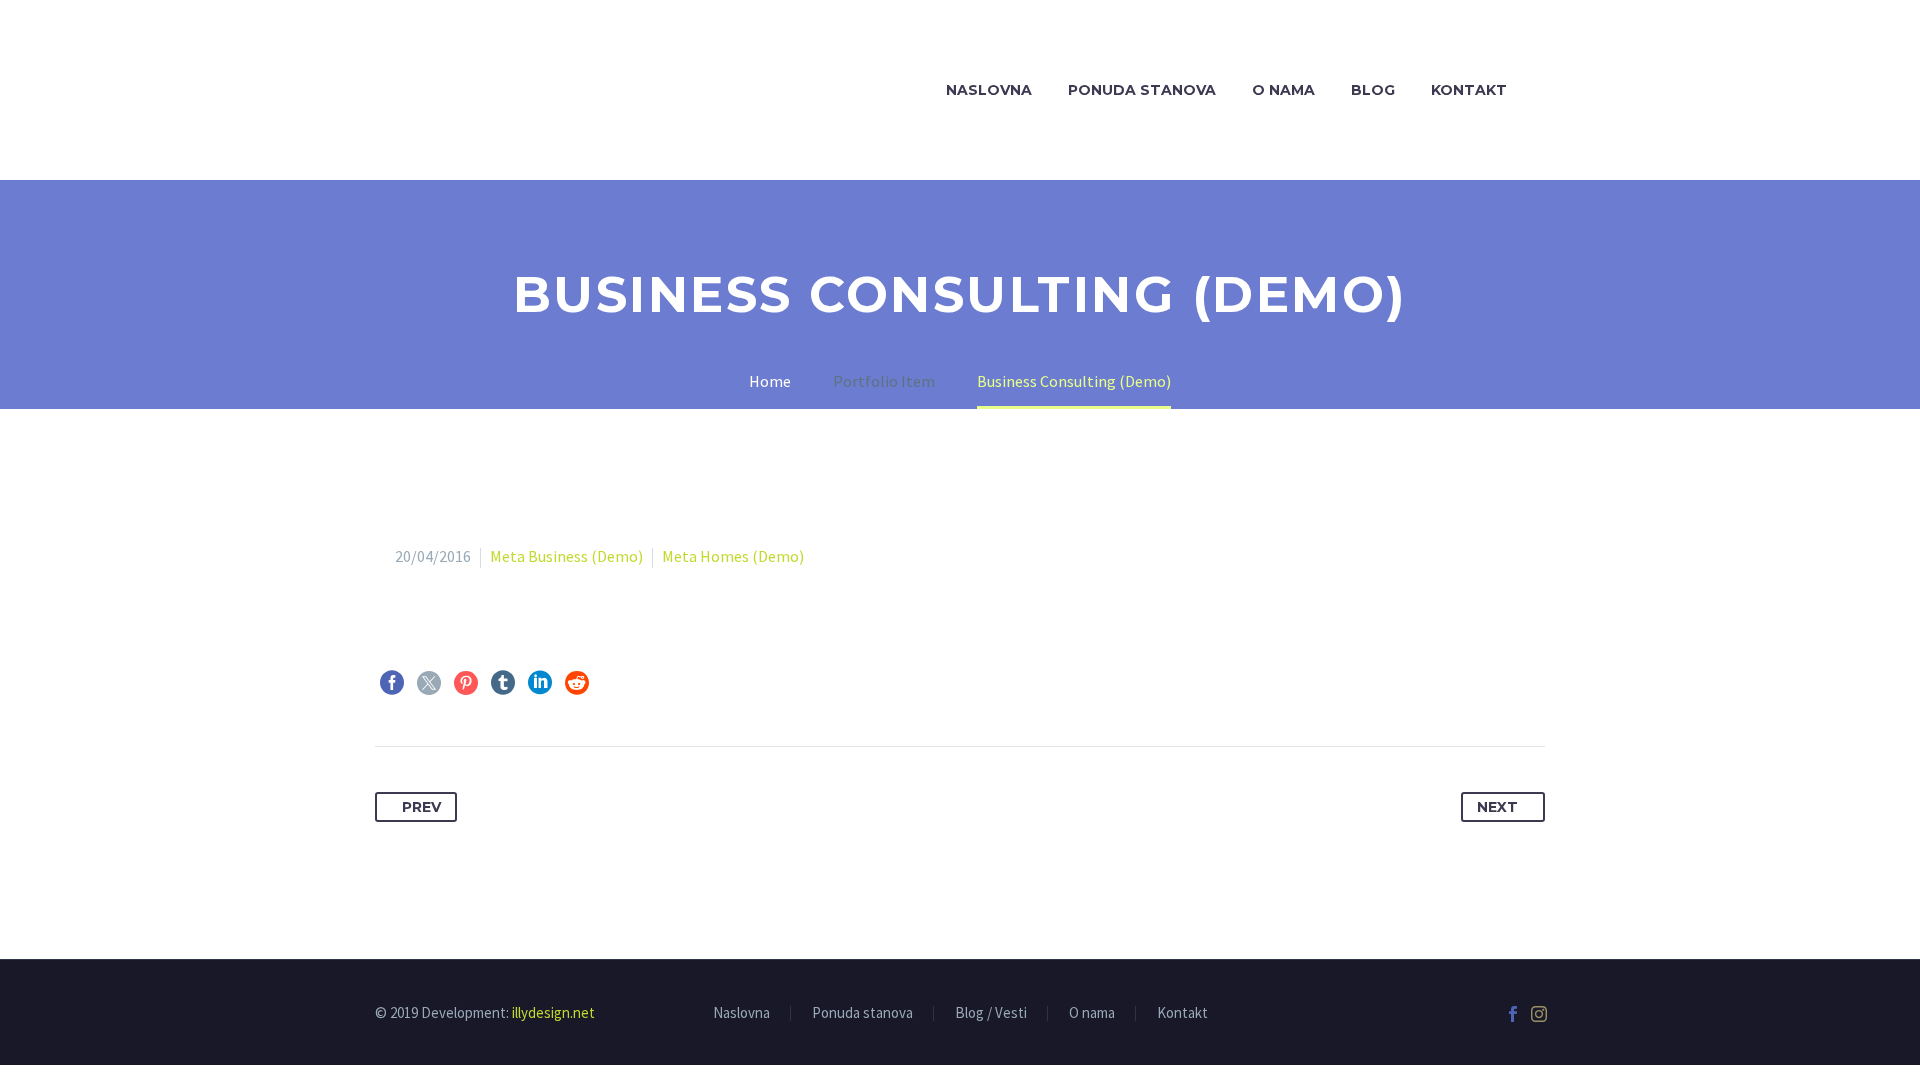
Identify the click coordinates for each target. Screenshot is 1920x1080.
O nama (1283, 90)
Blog (1373, 90)
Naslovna (989, 90)
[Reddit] (577, 683)
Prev (421, 807)
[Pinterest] (466, 683)
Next (1497, 807)
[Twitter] (429, 683)
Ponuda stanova (1142, 90)
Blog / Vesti (991, 1013)
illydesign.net (553, 1012)
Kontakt (1469, 90)
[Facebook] (392, 683)
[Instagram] (1539, 1014)
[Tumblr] (503, 683)
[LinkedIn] (540, 683)
